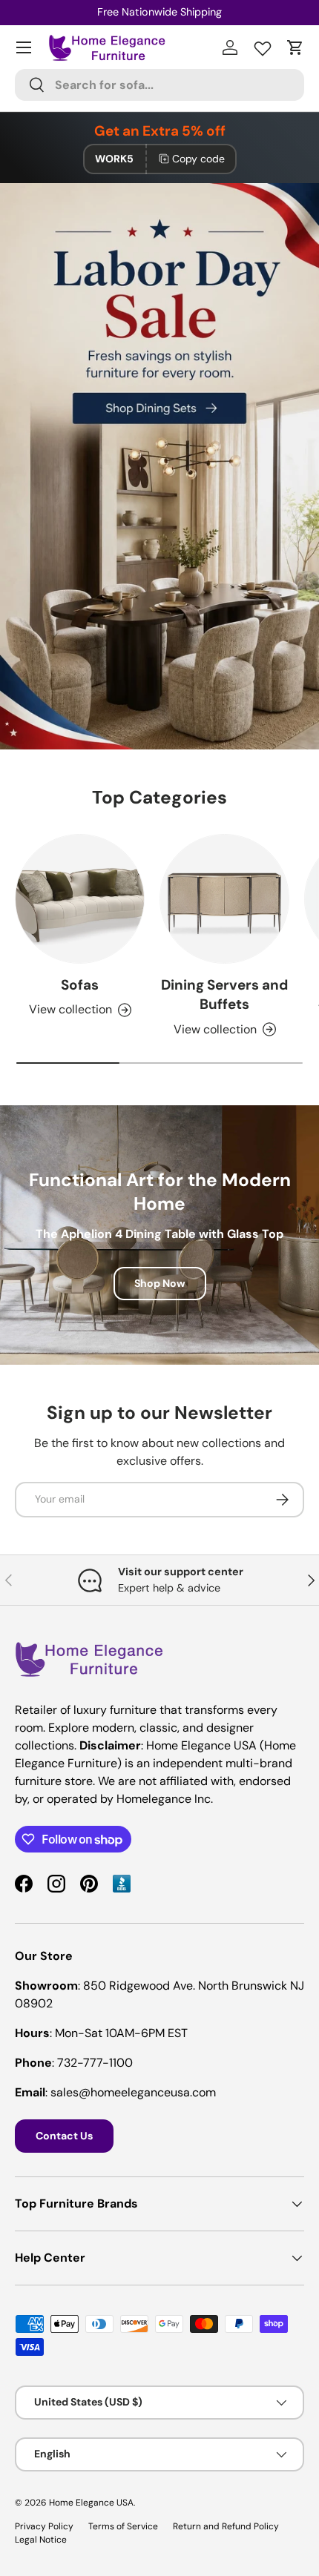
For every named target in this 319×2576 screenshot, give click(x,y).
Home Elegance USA (91, 2503)
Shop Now (160, 1283)
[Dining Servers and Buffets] (224, 899)
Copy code (198, 159)
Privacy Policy (44, 2526)
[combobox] (159, 85)
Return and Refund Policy (226, 2526)
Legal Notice (41, 2540)
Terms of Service (123, 2526)
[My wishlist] (263, 45)
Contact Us (64, 2136)
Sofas (80, 985)
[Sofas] (80, 899)
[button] (295, 47)
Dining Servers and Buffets (224, 994)
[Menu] (24, 47)
